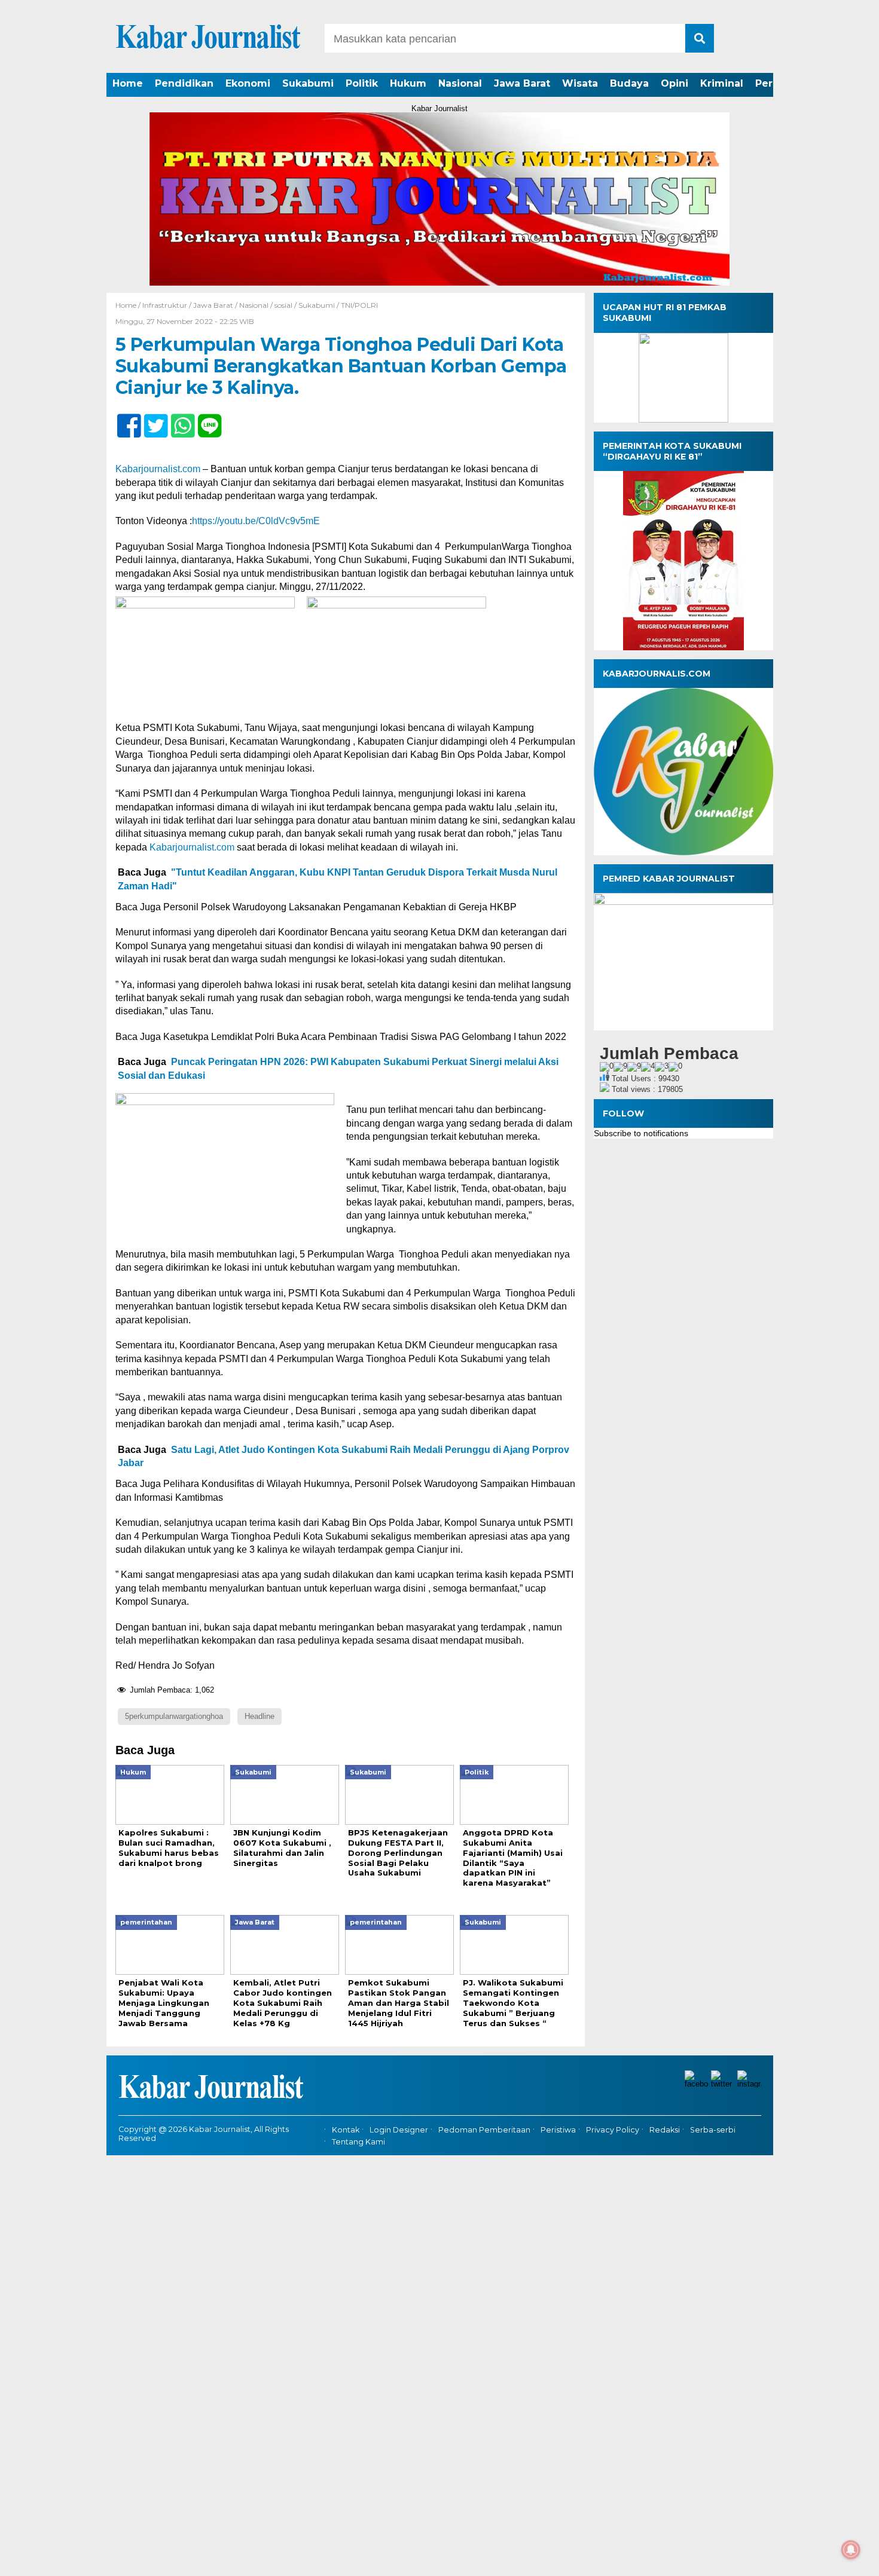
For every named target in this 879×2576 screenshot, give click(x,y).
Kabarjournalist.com (158, 469)
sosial (283, 305)
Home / (129, 305)
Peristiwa (558, 2130)
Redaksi (665, 2130)
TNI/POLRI (359, 305)
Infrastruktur (165, 305)
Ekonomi (248, 83)
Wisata (580, 83)
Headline (260, 1716)
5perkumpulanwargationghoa (174, 1716)
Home (128, 83)
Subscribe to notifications (641, 1133)
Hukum (408, 83)
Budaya (629, 83)
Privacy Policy (613, 2130)
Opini (674, 83)
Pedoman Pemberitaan (484, 2130)
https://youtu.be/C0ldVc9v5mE (256, 521)
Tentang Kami (358, 2142)
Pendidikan (184, 83)
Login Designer (399, 2130)
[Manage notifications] (851, 2550)
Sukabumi (308, 83)
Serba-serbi (713, 2130)
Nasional (460, 83)
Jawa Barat (522, 83)
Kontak (346, 2130)
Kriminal (722, 83)
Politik (362, 83)
